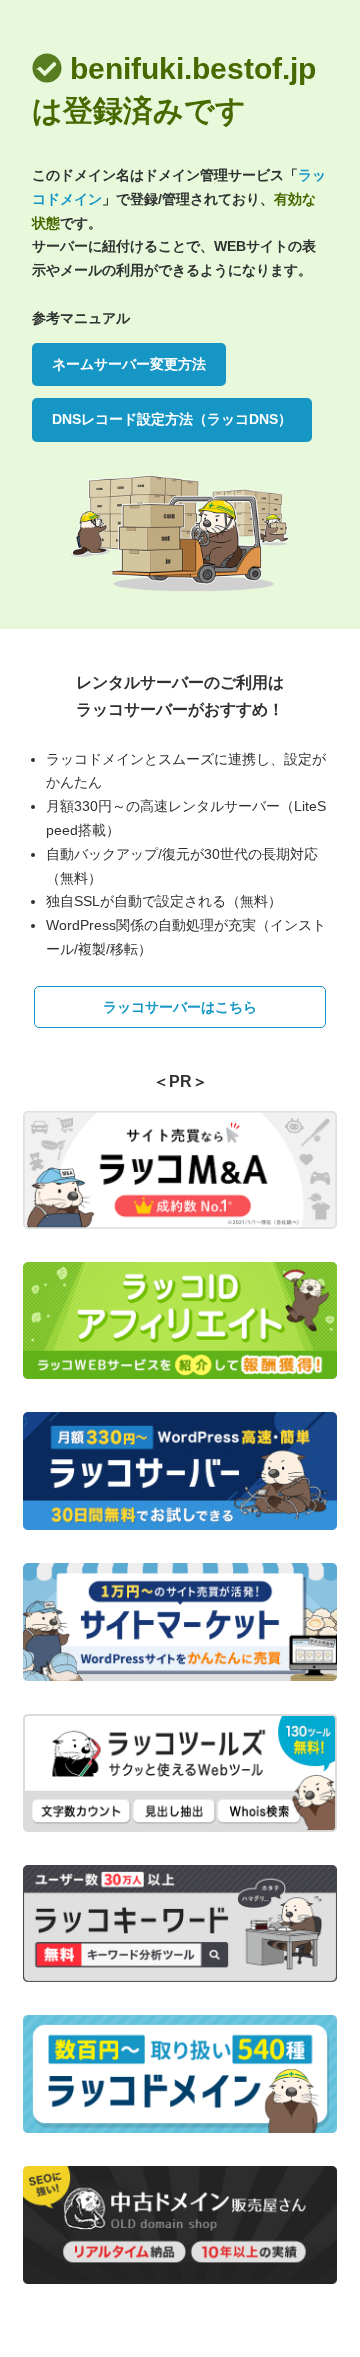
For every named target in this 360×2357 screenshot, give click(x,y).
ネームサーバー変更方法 (129, 364)
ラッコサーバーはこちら (180, 1007)
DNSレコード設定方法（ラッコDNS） (172, 419)
